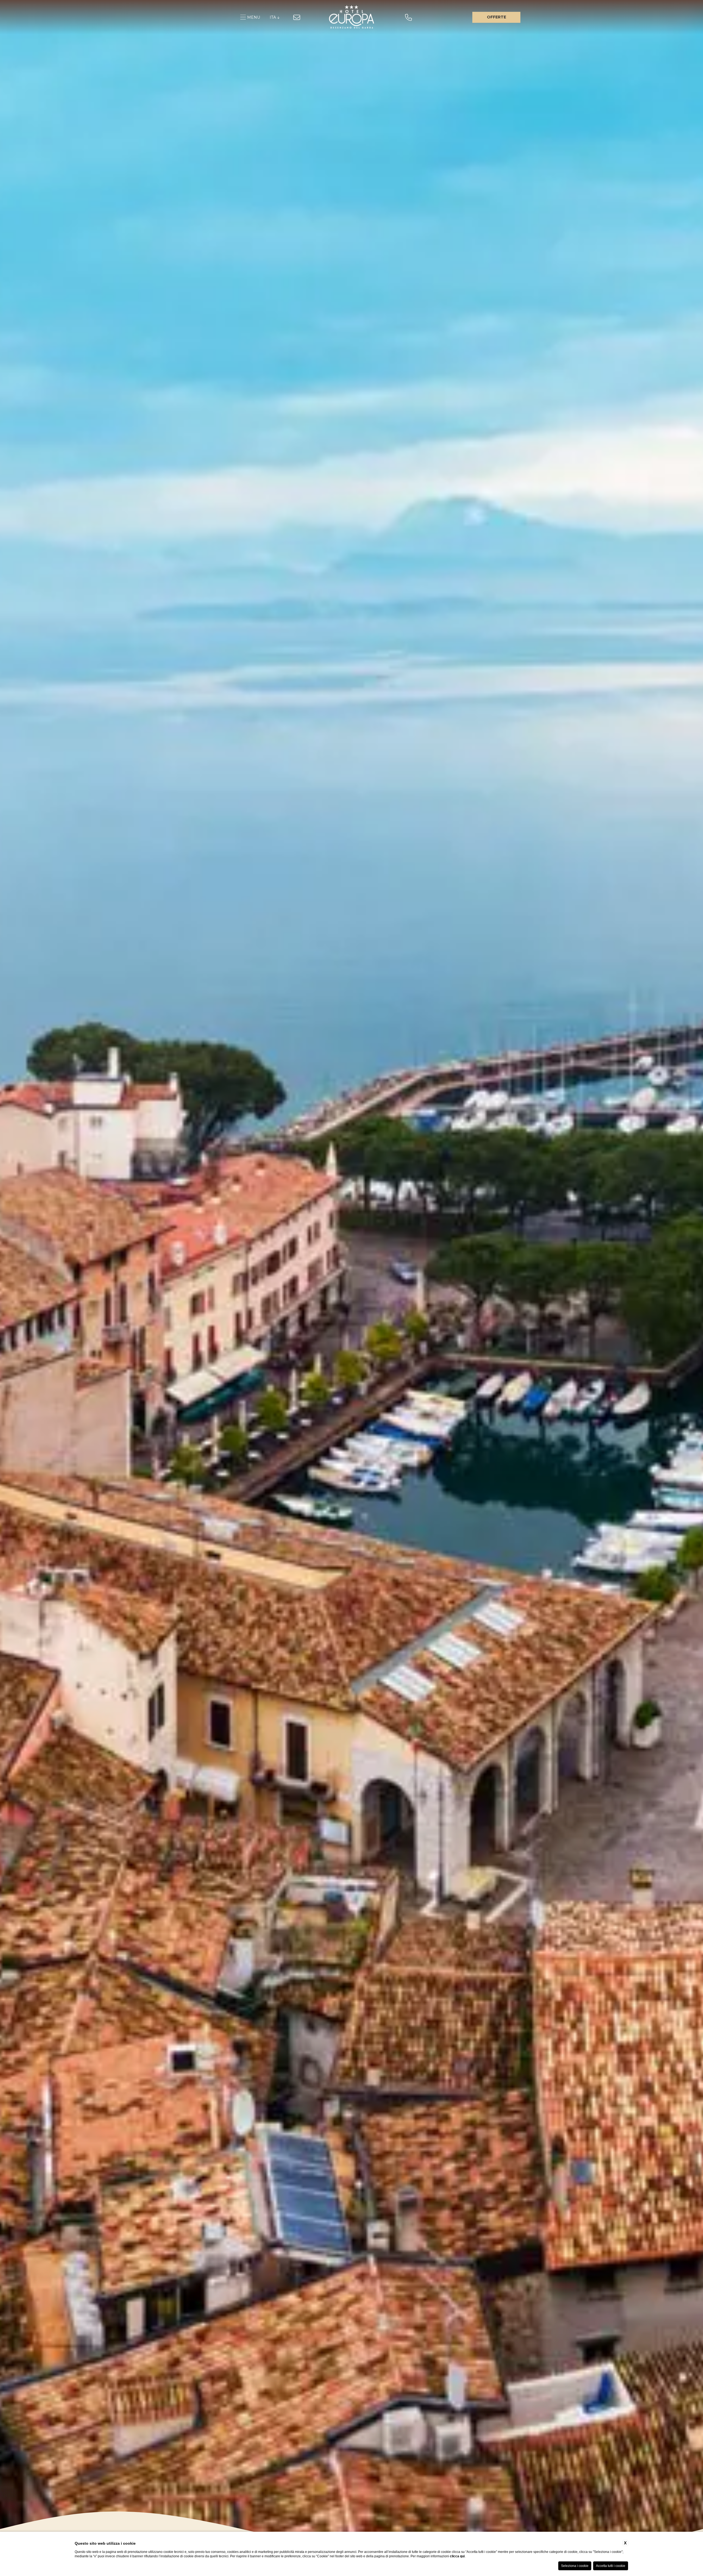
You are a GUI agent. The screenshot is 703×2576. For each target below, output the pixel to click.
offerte (496, 17)
